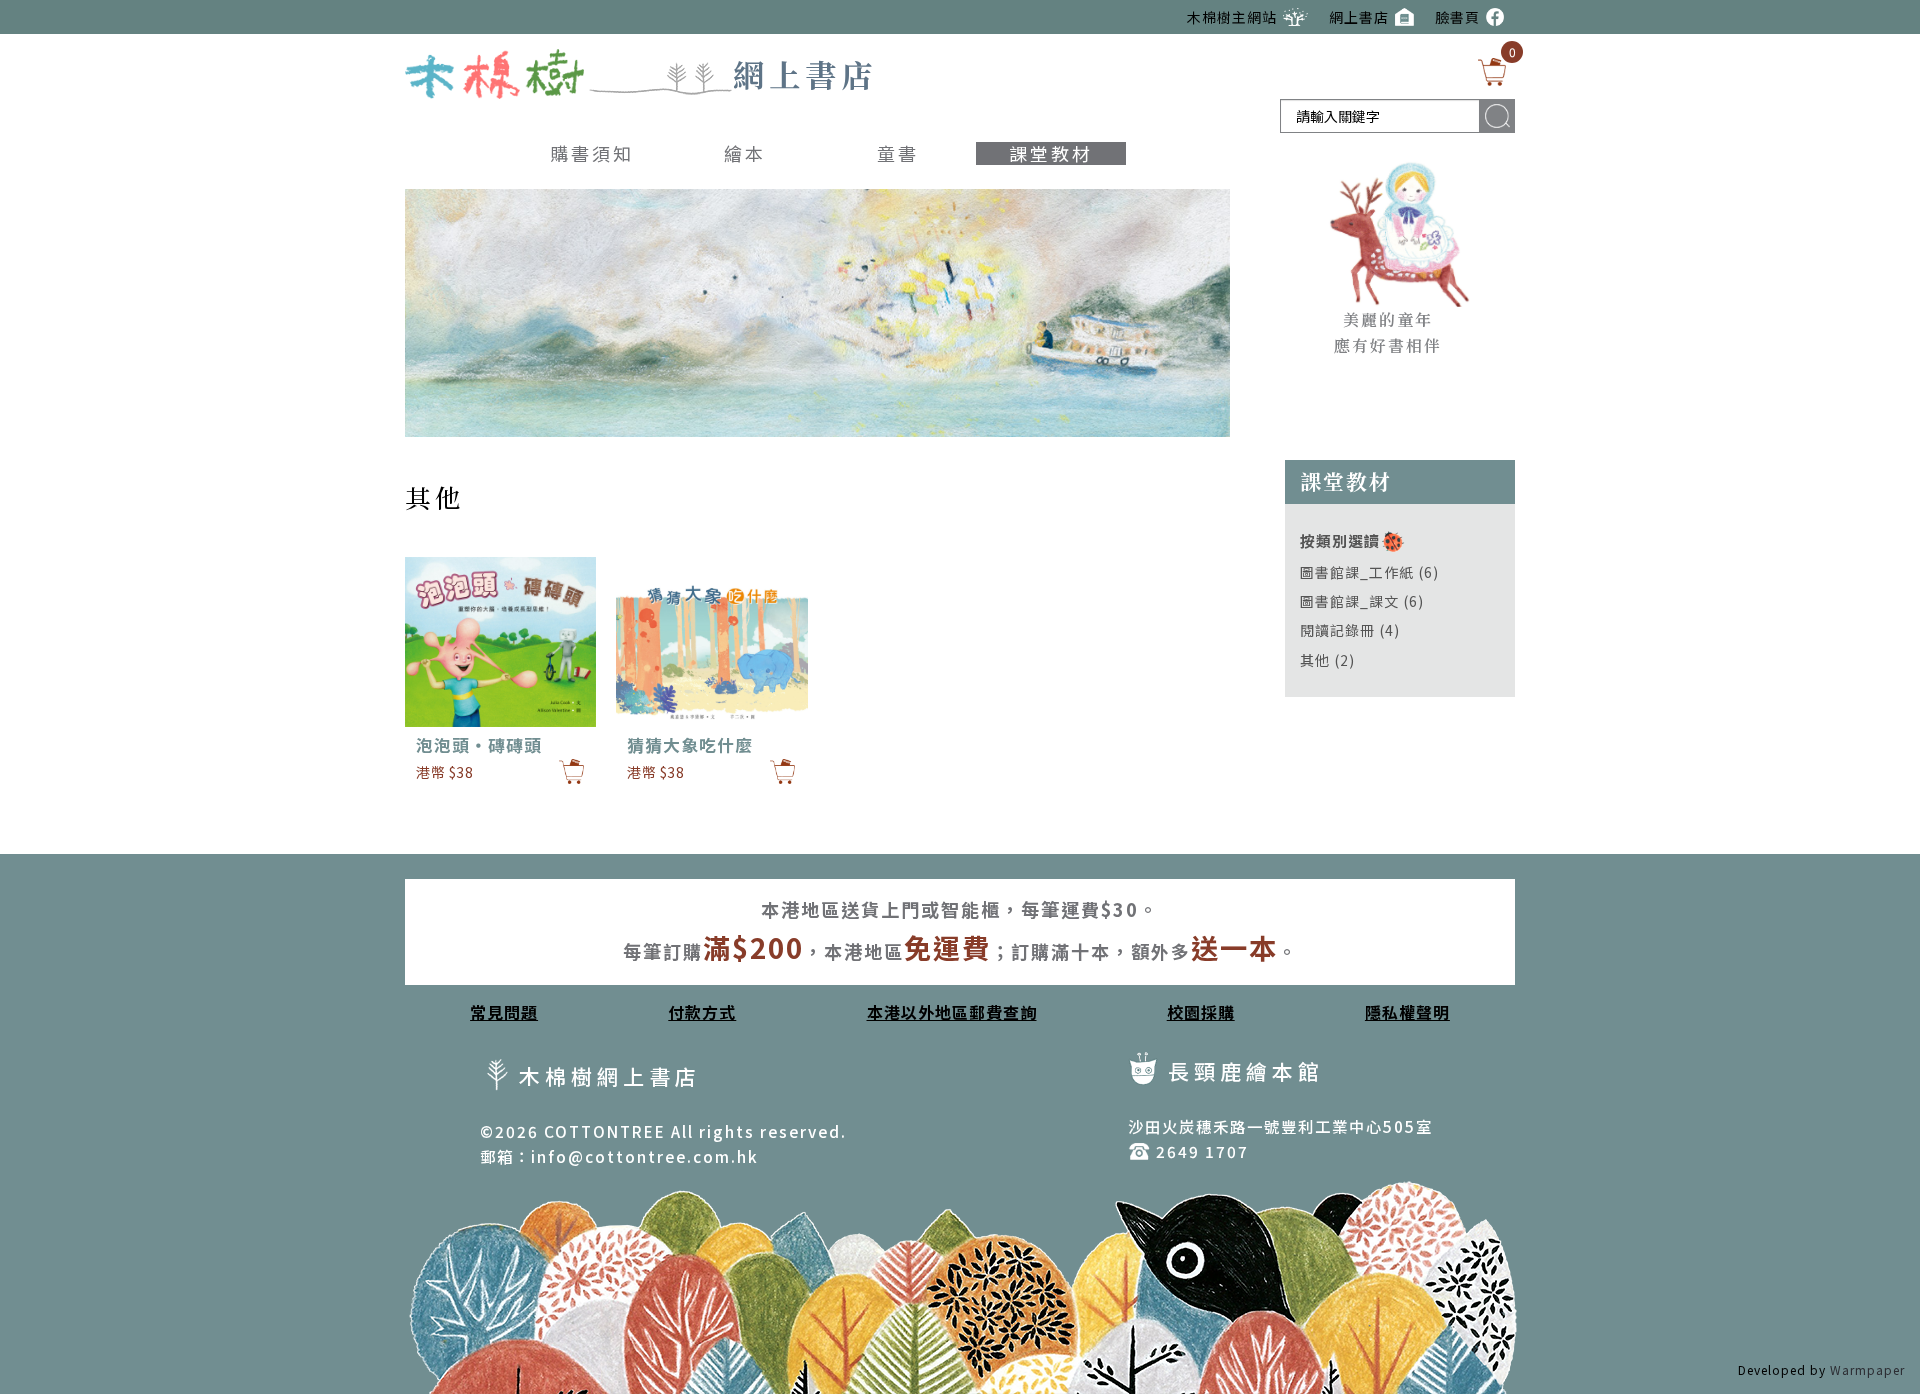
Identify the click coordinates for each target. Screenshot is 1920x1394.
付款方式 (702, 1012)
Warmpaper (1867, 1369)
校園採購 (1201, 1012)
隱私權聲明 (1407, 1012)
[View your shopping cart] (1492, 72)
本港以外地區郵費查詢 (952, 1012)
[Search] (1497, 115)
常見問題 (504, 1012)
